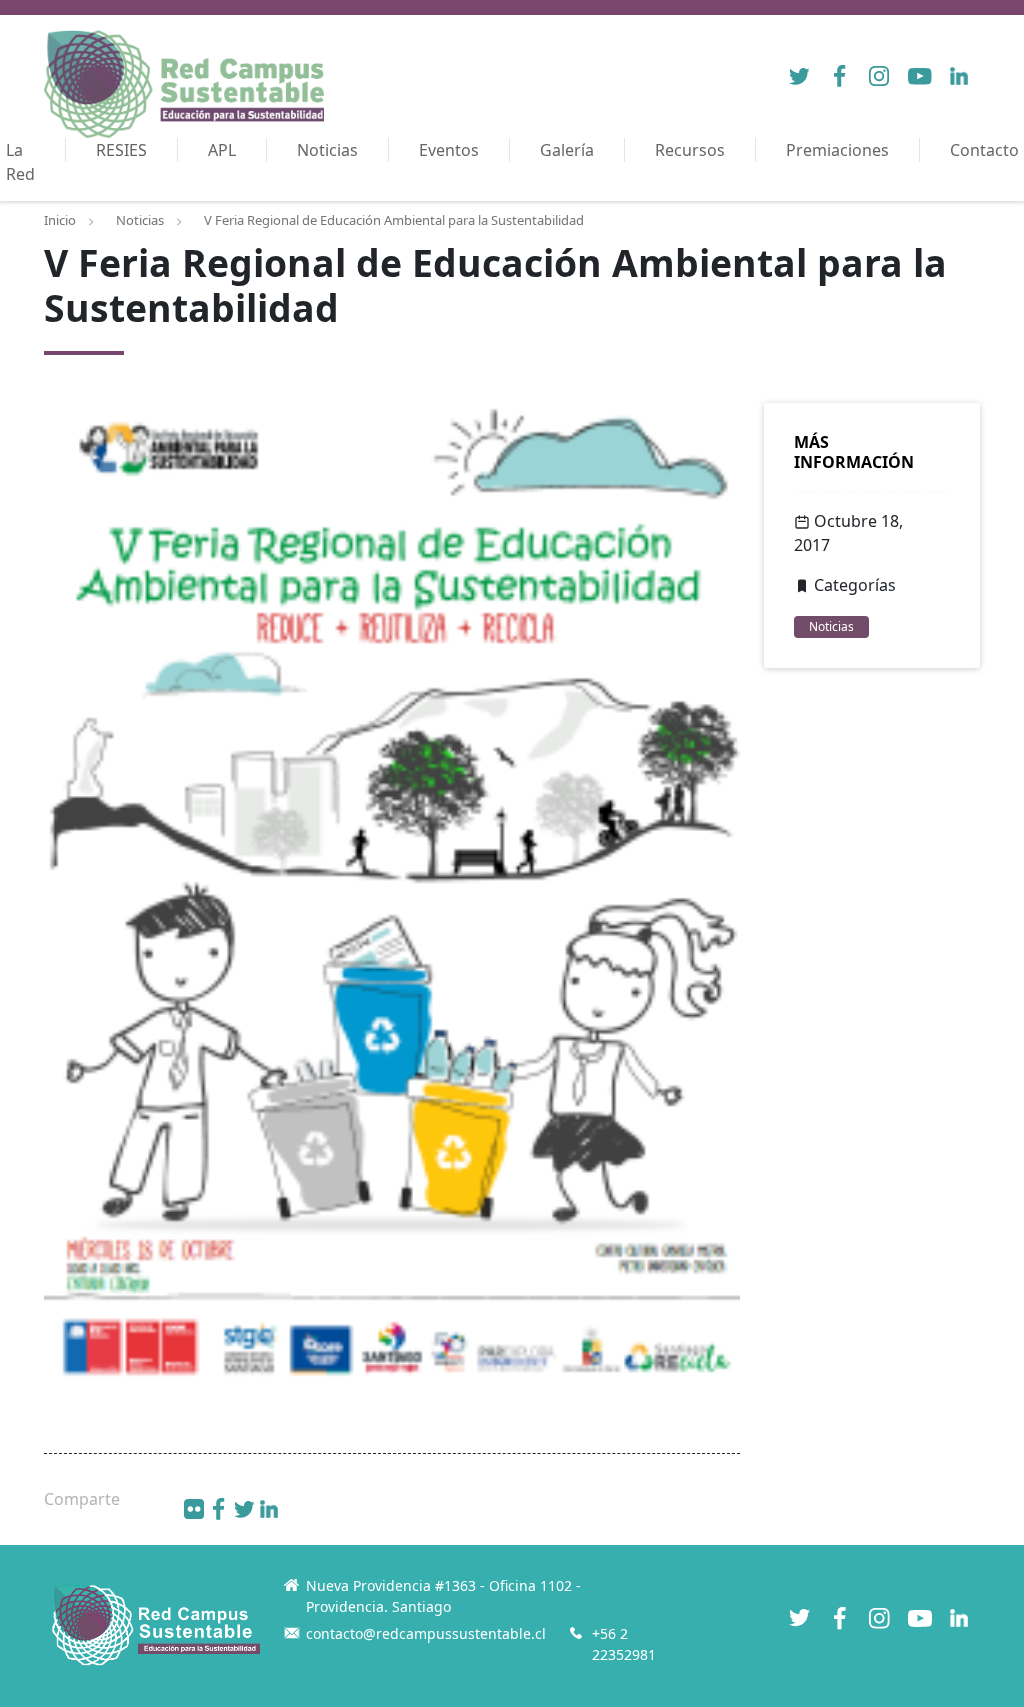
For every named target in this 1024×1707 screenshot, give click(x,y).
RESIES (121, 150)
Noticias (327, 150)
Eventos (449, 150)
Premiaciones (837, 150)
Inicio (60, 220)
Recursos (690, 150)
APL (222, 150)
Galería (567, 150)
